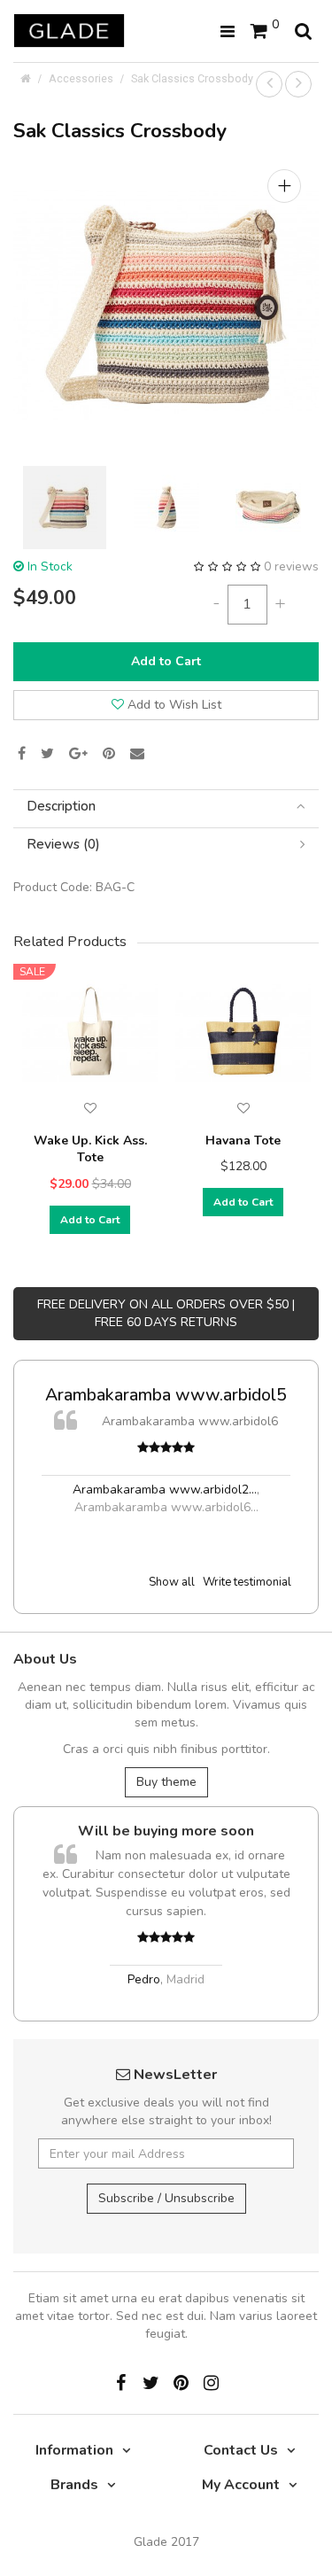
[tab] (166, 807)
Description (61, 807)
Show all (172, 1582)
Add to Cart (166, 661)
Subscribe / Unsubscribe (166, 2198)
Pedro (144, 1979)
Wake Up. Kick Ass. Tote (90, 1149)
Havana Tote (243, 1141)
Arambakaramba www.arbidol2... (165, 1490)
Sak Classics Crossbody (192, 78)
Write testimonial (247, 1582)
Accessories (81, 78)
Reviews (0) (63, 845)
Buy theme (166, 1782)
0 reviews (291, 566)
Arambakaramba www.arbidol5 (166, 1395)
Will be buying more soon (166, 1831)
